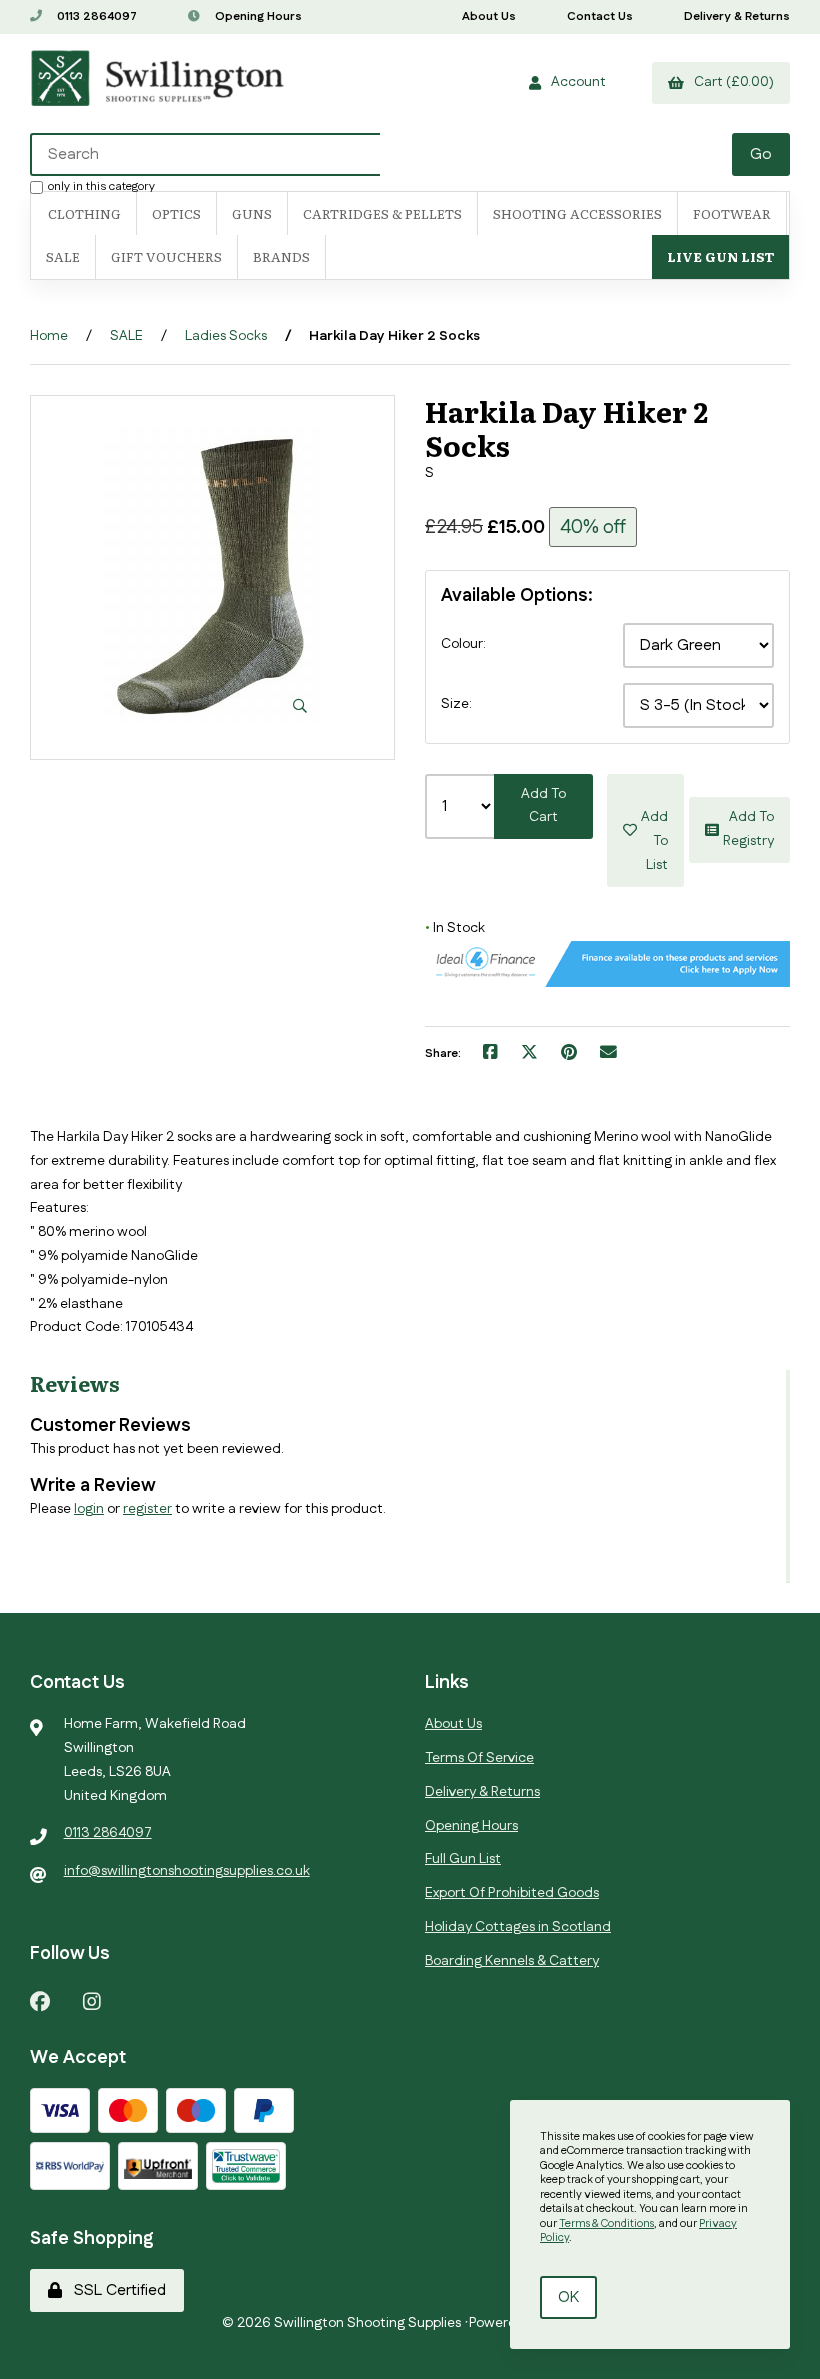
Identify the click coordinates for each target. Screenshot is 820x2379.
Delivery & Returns (737, 16)
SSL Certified (116, 2290)
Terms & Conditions (606, 2224)
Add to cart (543, 806)
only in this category (101, 186)
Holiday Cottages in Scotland (518, 1927)
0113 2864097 (95, 16)
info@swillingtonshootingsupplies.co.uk (187, 1871)
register (147, 1509)
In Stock (455, 928)
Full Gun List (463, 1859)
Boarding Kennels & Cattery (512, 1961)
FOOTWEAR (732, 213)
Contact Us (600, 16)
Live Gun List (720, 256)
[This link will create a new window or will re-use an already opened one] (490, 1054)
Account (575, 82)
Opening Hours (257, 16)
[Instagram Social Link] (92, 2000)
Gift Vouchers (166, 256)
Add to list (654, 829)
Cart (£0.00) (731, 82)
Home (49, 336)
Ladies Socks (226, 336)
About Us (489, 16)
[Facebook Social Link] (40, 2000)
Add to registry (748, 829)
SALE (63, 256)
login (89, 1509)
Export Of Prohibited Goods (512, 1893)
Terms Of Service (479, 1758)
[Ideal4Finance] (607, 983)
